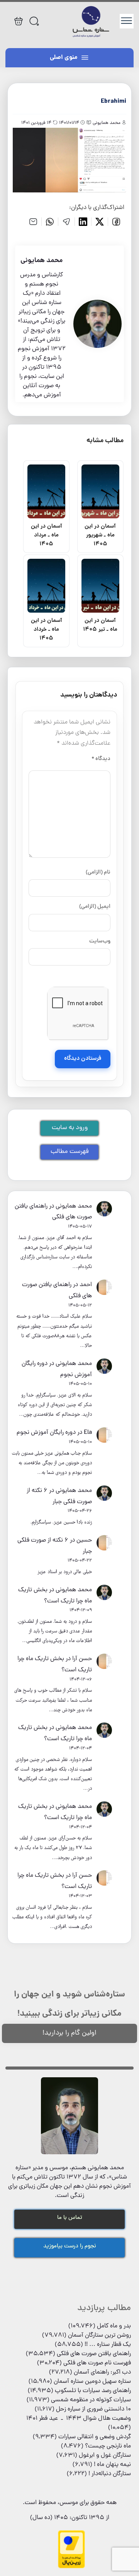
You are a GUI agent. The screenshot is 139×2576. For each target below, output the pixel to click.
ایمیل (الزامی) (95, 907)
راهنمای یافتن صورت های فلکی (94, 2354)
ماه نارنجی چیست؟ (108, 2446)
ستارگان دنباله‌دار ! (110, 2474)
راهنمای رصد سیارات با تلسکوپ (93, 2391)
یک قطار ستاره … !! (108, 2345)
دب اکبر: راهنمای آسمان (102, 2372)
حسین (84, 1540)
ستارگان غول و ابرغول (105, 2456)
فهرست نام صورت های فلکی (97, 2363)
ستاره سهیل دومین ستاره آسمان (92, 2382)
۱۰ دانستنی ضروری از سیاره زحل (93, 2409)
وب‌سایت (100, 941)
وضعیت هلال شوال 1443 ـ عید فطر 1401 (79, 2419)
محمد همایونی (74, 1206)
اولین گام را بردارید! (69, 2033)
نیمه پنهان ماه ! (112, 2465)
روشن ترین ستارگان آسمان (99, 2335)
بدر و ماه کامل (114, 2326)
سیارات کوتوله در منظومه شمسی (91, 2400)
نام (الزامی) (98, 872)
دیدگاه (101, 759)
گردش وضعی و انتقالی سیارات (95, 2437)
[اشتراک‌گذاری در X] (100, 222)
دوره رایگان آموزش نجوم (46, 1433)
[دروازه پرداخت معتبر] (71, 2567)
